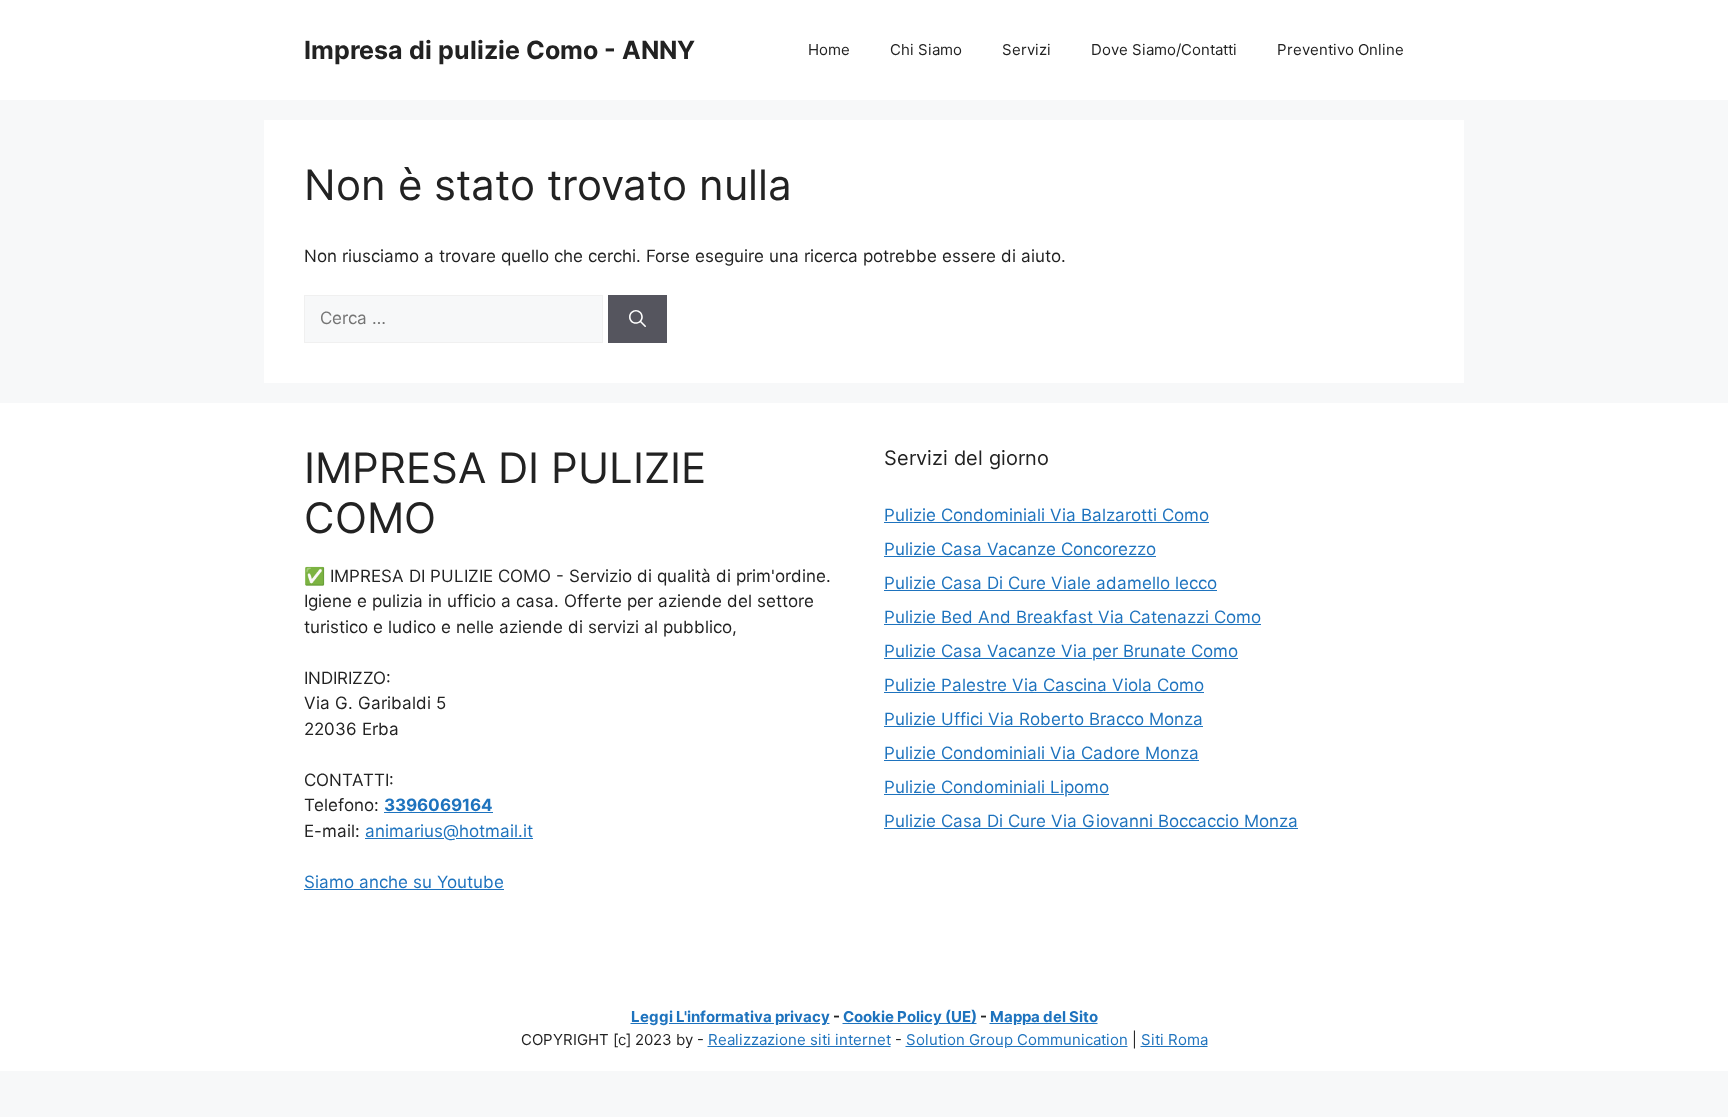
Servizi (1026, 49)
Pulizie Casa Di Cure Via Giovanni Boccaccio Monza (1091, 821)
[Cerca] (637, 319)
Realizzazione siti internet (799, 1039)
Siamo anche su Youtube (404, 882)
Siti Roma (1174, 1039)
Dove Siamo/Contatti (1164, 49)
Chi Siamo (926, 49)
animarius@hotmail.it (449, 831)
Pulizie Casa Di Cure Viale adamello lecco (1050, 583)
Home (829, 49)
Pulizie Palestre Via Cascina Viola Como (1044, 685)
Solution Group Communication (1017, 1039)
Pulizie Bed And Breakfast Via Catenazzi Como (1072, 617)
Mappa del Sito (1044, 1016)
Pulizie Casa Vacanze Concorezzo (1020, 549)
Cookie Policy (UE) (910, 1016)
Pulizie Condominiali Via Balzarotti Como (1046, 515)
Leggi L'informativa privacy (730, 1016)
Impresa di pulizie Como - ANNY (499, 50)
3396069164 (438, 805)
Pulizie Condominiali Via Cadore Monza (1041, 753)
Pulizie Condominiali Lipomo (996, 787)
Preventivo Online (1340, 49)
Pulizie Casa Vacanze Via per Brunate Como (1061, 651)
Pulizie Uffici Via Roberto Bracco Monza (1043, 719)
